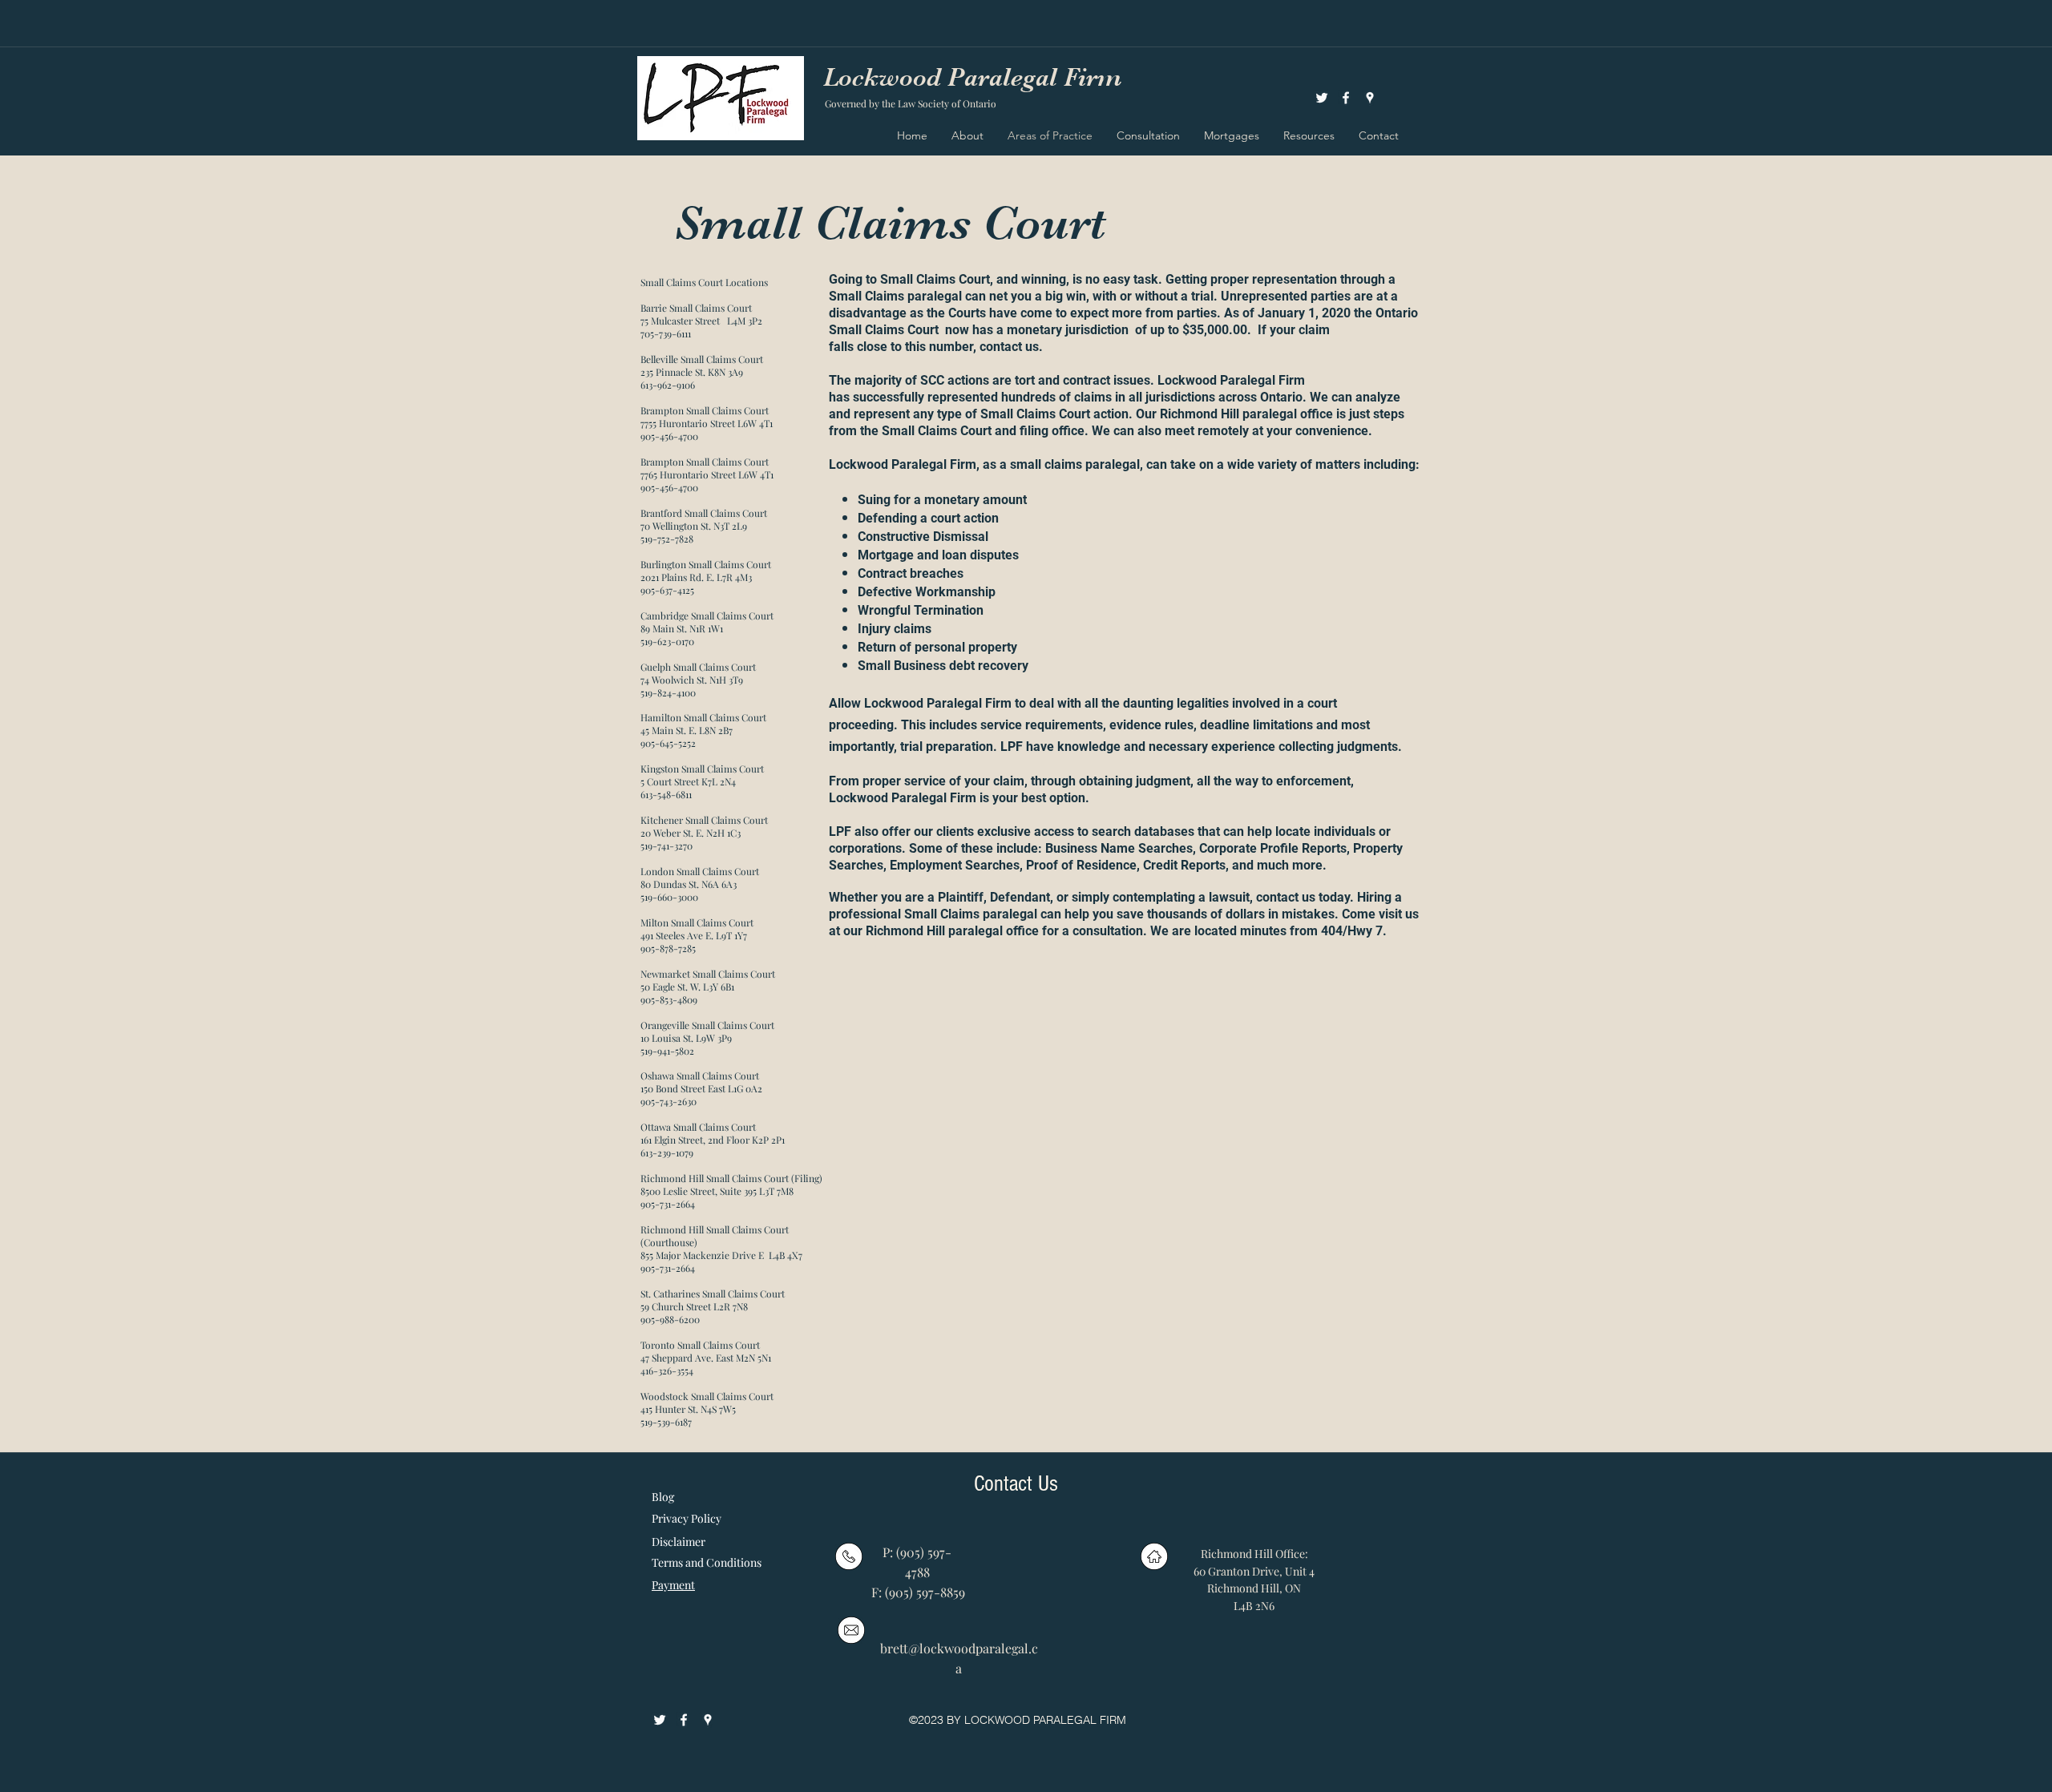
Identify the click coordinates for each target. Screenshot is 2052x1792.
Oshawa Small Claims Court (701, 1076)
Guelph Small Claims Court (698, 667)
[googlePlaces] (1370, 98)
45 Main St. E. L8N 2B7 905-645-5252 (687, 737)
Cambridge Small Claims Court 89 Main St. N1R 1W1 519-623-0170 (708, 628)
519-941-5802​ (667, 1051)
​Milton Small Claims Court (698, 922)
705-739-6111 (666, 333)
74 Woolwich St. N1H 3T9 (692, 680)
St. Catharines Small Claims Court (714, 1294)
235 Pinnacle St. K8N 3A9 (692, 372)
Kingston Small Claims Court (703, 769)
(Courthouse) (669, 1242)
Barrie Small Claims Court (696, 308)
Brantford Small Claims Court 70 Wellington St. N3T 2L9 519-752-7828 (705, 526)
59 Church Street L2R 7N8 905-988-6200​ (694, 1313)
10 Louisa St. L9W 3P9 (686, 1038)
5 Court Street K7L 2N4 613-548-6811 (688, 788)
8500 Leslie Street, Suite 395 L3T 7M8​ (717, 1191)
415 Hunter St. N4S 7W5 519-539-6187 (688, 1415)
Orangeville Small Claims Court (707, 1025)
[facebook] (1346, 98)
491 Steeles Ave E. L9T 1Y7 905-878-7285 (694, 942)
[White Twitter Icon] (1322, 98)
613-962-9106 (668, 385)
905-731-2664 (668, 1204)
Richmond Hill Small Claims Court (715, 1229)
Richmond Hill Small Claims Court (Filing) (731, 1178)
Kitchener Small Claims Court (705, 820)
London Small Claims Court (701, 871)
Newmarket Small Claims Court (709, 974)
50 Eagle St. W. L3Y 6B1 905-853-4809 (687, 993)
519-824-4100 (668, 692)
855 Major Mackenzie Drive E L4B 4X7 (721, 1255)
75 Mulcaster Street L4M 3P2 (701, 321)
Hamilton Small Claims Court (705, 717)
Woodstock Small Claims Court (708, 1396)
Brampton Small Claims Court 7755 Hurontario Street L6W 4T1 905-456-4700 (707, 423)
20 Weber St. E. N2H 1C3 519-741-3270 (691, 839)
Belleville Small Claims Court (702, 359)
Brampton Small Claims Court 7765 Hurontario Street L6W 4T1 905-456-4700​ (707, 474)
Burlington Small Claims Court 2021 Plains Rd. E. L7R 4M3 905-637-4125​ (707, 577)
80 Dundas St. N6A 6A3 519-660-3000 (689, 890)
